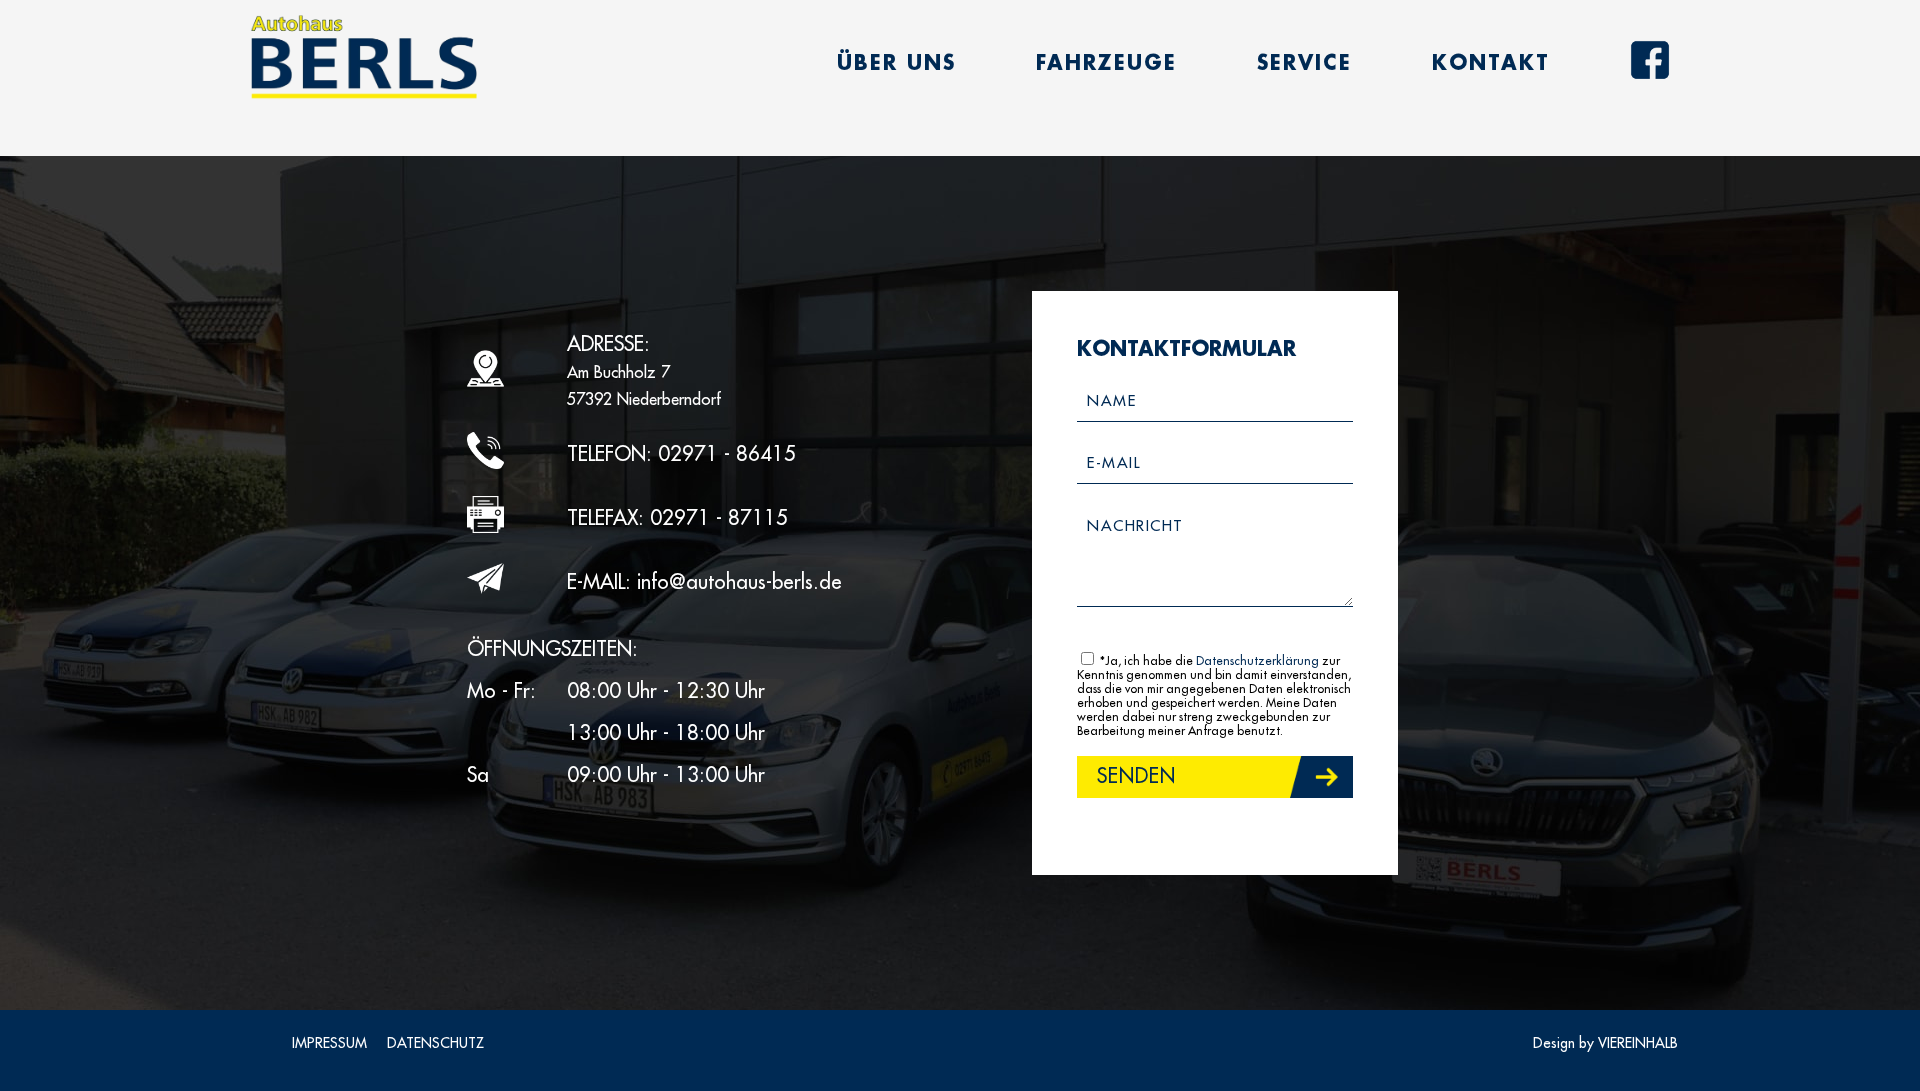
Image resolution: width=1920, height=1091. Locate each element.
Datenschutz (435, 1043)
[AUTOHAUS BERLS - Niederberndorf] (363, 57)
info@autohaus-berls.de (739, 582)
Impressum (329, 1043)
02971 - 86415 (727, 454)
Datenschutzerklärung (1257, 661)
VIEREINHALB (1638, 1043)
